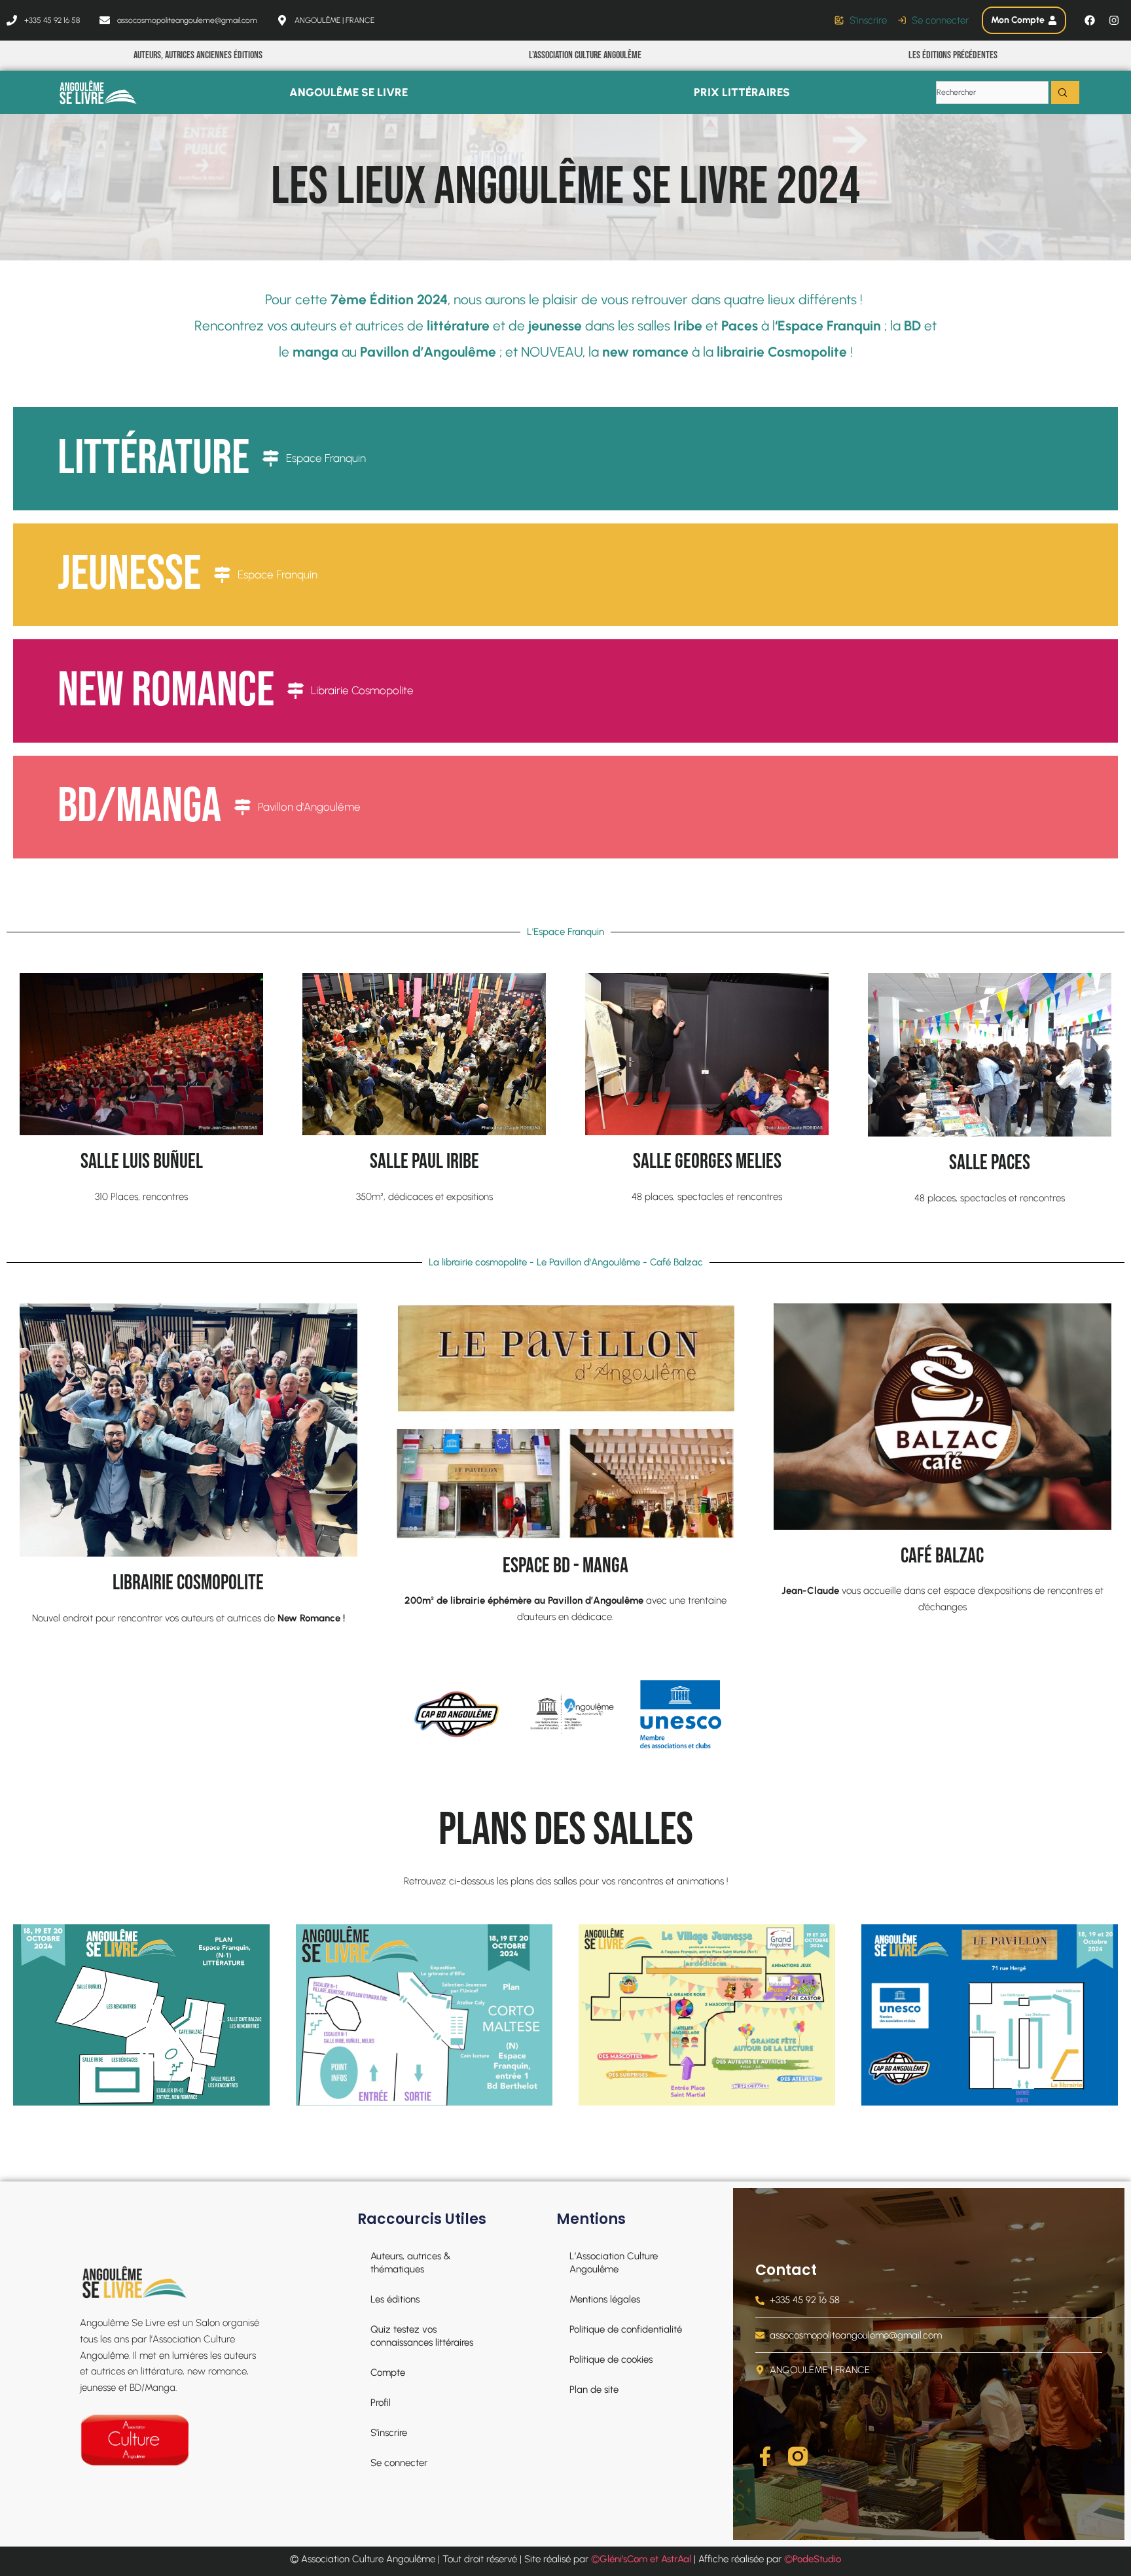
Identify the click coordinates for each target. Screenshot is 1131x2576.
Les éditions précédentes (953, 55)
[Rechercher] (1065, 93)
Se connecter (399, 2463)
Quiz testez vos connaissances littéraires (422, 2336)
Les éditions (395, 2299)
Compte (388, 2373)
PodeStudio (817, 2559)
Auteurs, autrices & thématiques (411, 2263)
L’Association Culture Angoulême (585, 55)
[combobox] (992, 93)
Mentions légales (605, 2299)
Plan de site (594, 2390)
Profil (381, 2403)
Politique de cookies (611, 2359)
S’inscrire (389, 2433)
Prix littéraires (742, 92)
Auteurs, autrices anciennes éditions (198, 55)
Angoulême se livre (349, 92)
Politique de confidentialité (626, 2329)
